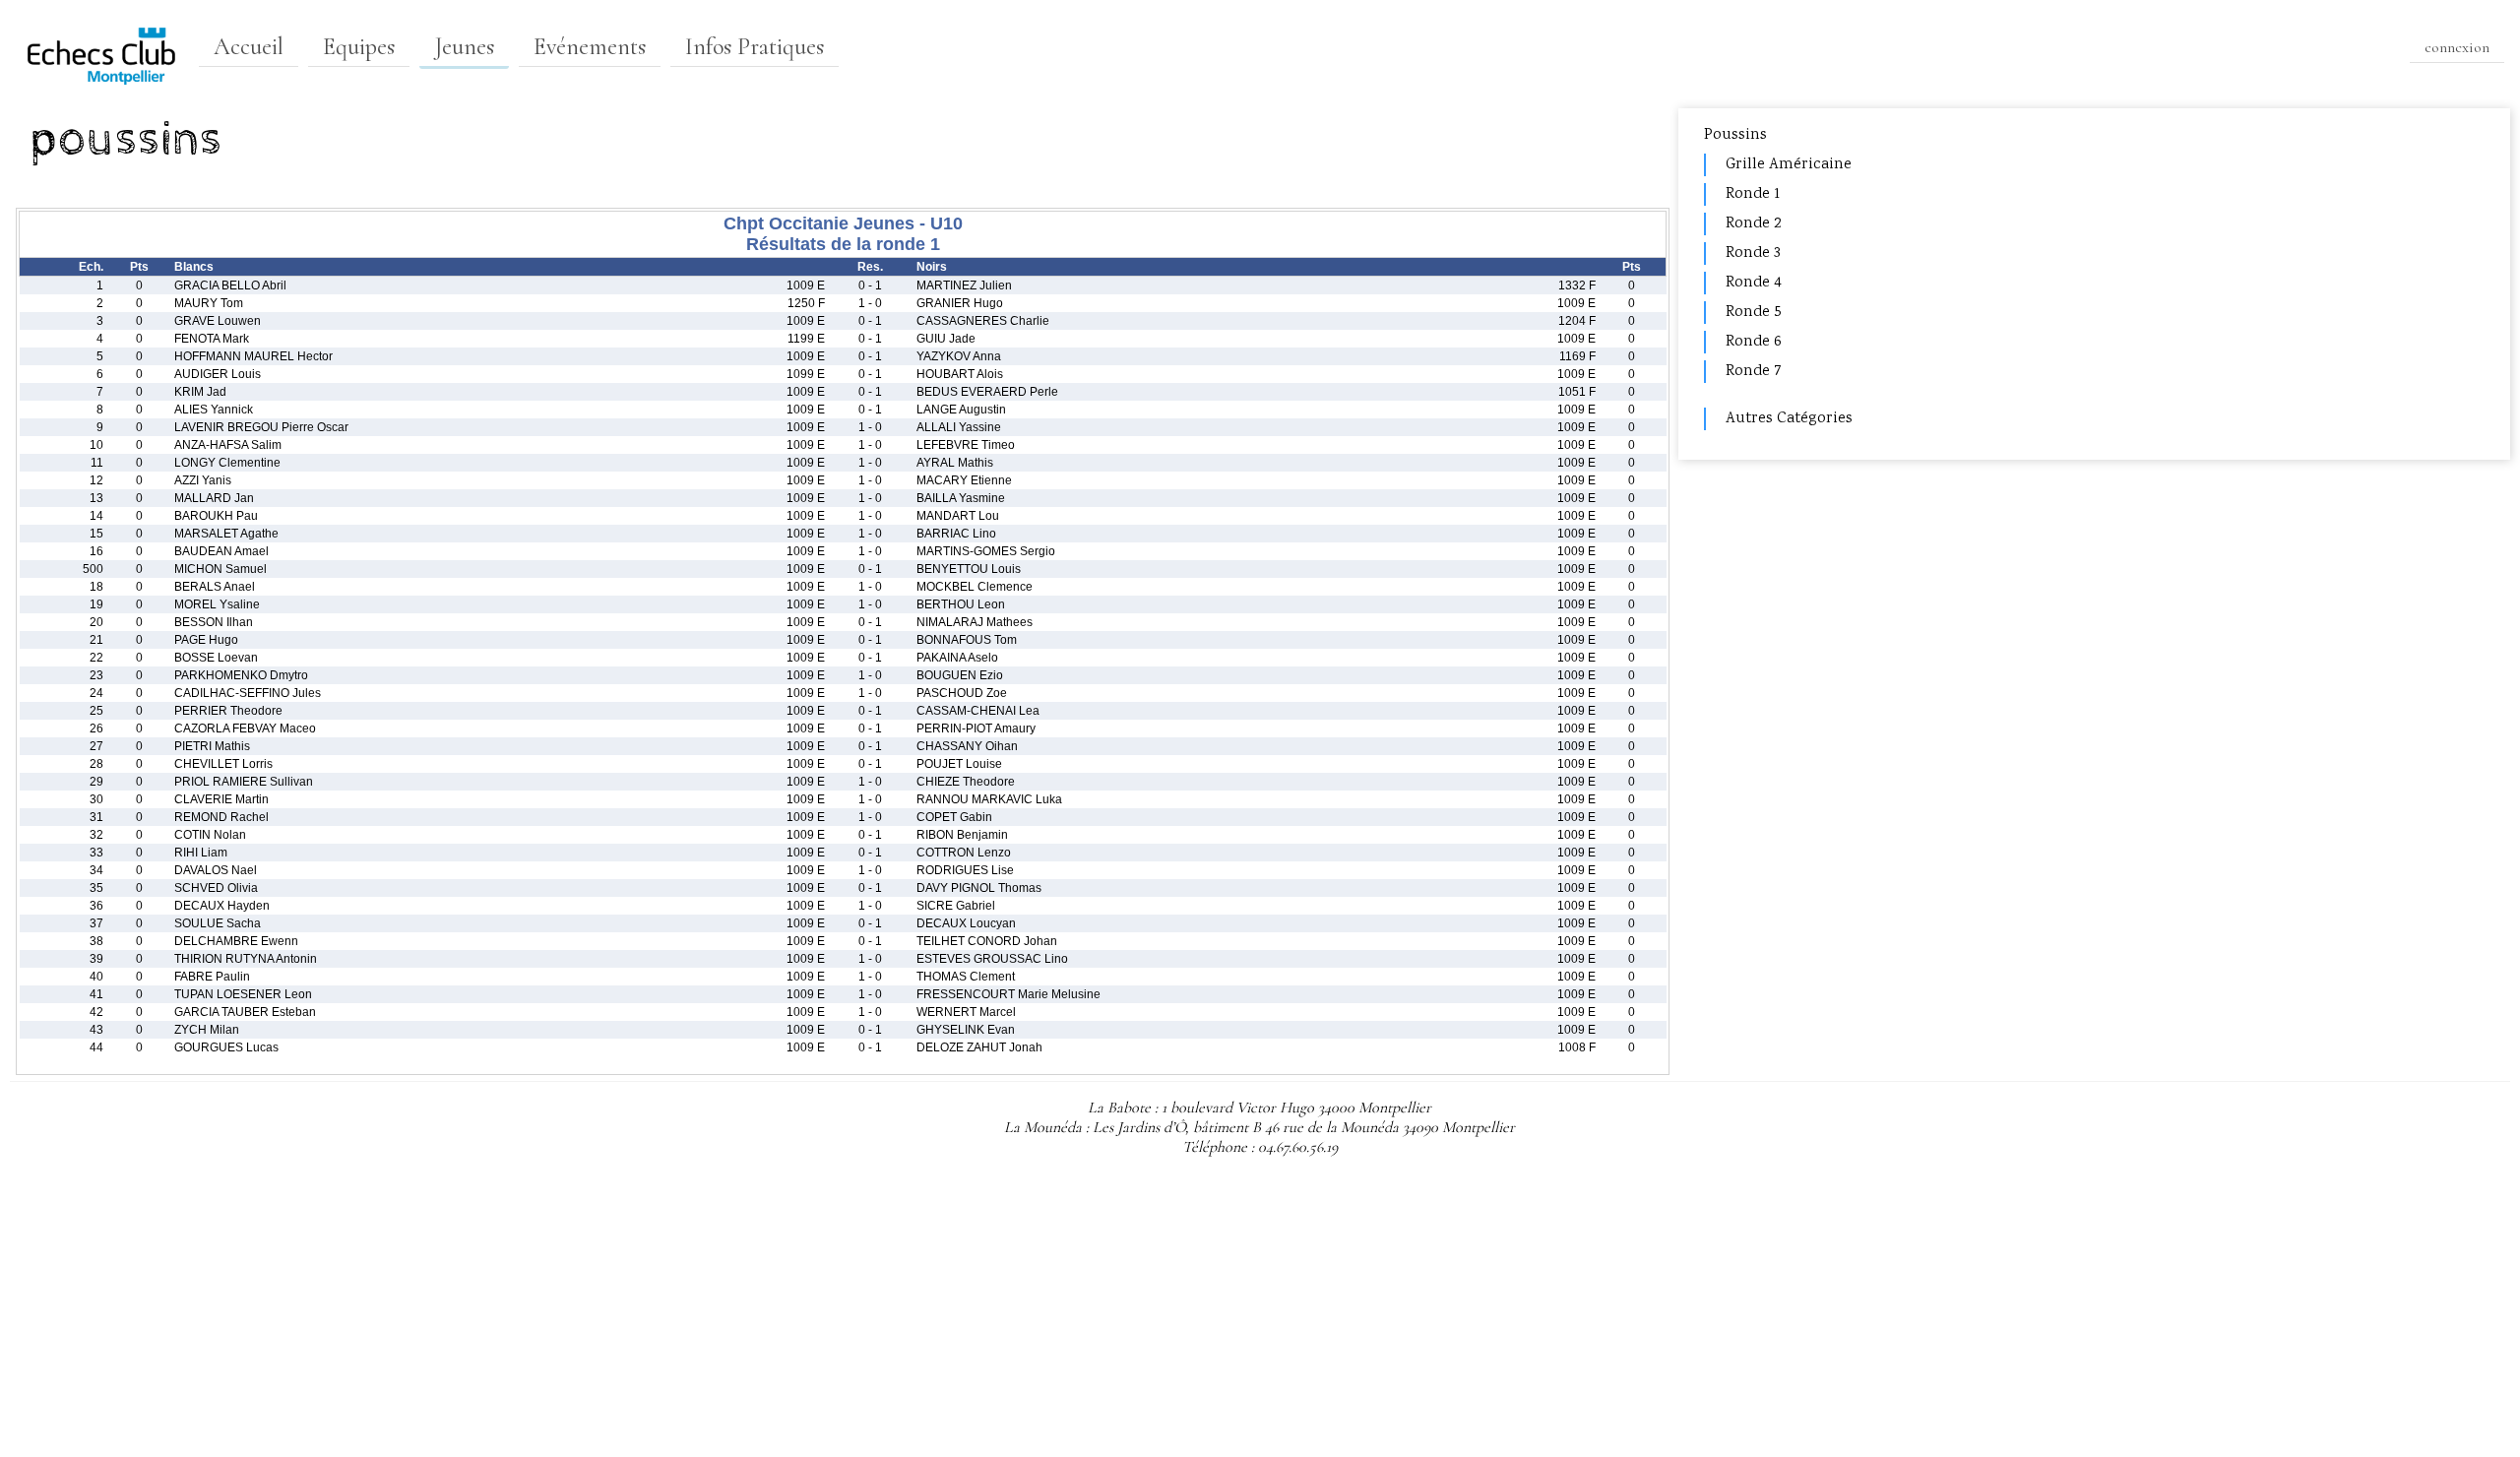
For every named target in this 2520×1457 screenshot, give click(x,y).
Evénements (590, 47)
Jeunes (464, 47)
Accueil (249, 47)
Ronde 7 (1754, 372)
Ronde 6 (1754, 342)
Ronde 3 (1753, 253)
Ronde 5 (1754, 313)
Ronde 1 (1753, 194)
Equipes (359, 47)
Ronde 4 (1754, 283)
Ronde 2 (1753, 224)
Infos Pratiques (755, 47)
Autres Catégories (1789, 419)
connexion (2457, 47)
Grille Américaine (1789, 165)
